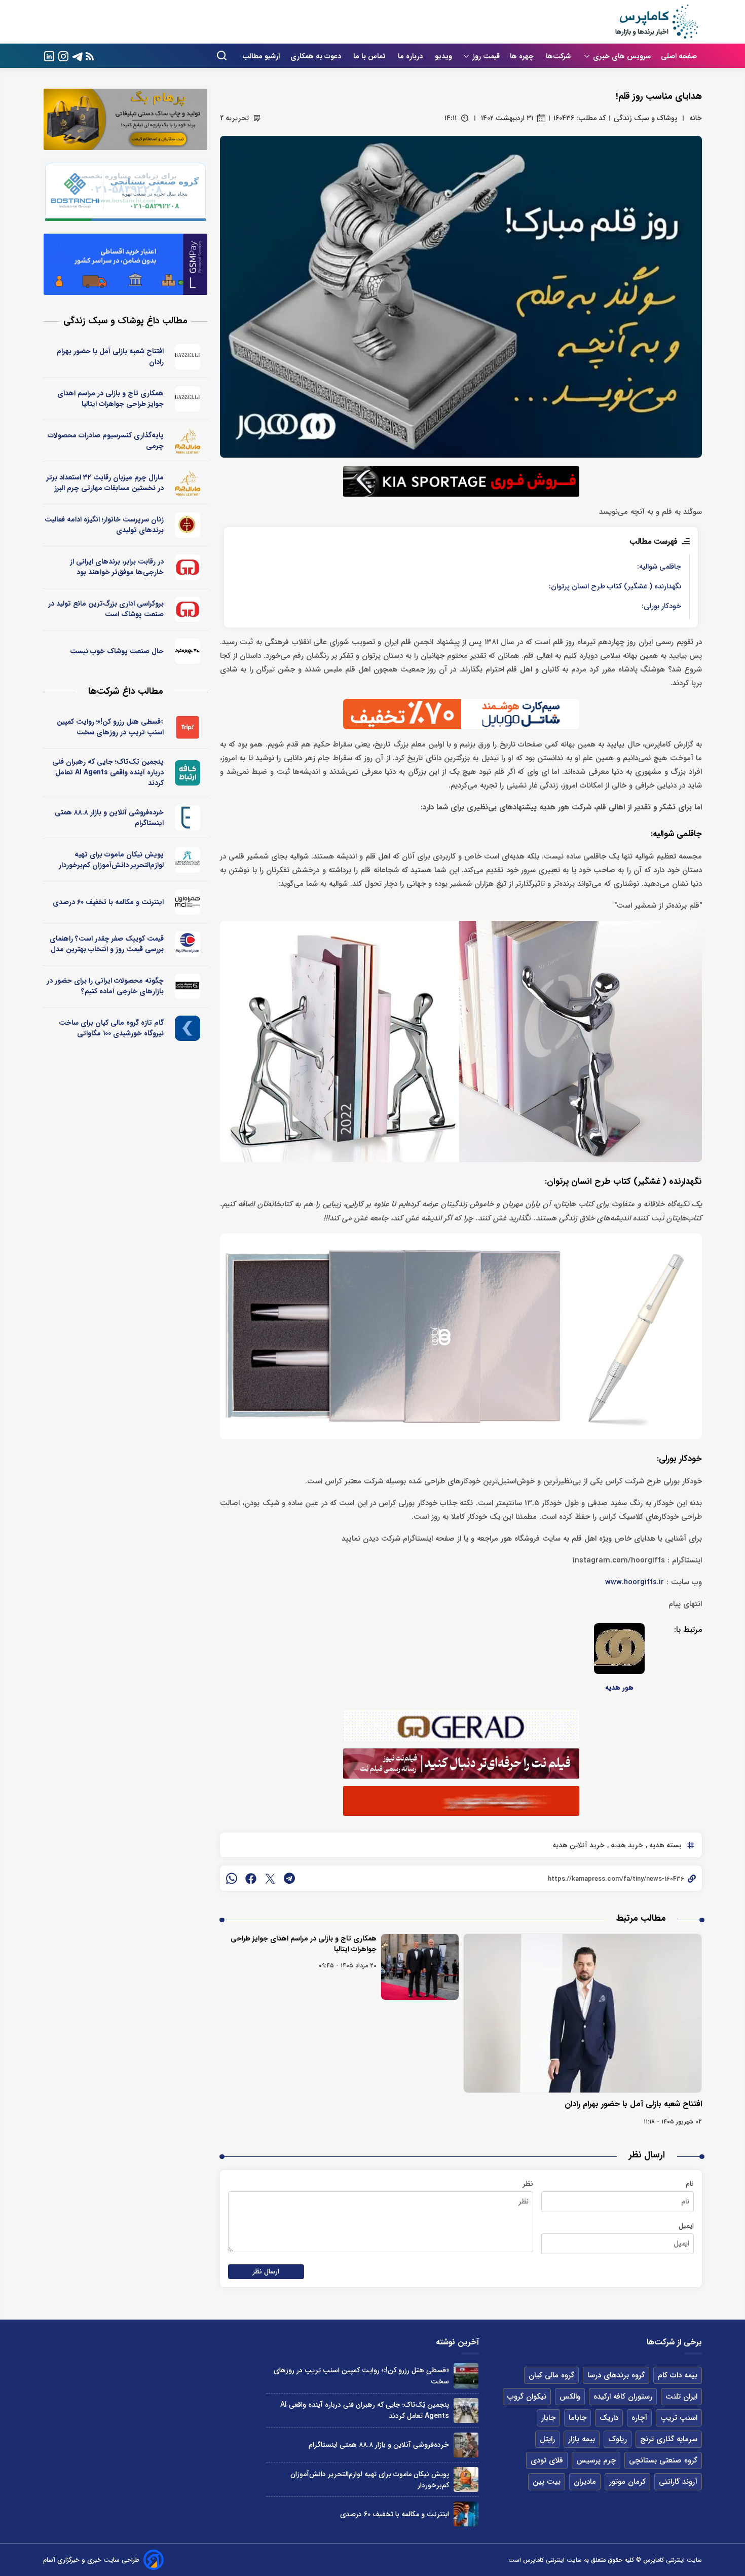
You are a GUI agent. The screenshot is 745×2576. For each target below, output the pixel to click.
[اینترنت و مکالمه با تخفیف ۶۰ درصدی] (466, 2514)
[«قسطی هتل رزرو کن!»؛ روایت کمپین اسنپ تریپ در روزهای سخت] (466, 2376)
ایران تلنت (681, 2397)
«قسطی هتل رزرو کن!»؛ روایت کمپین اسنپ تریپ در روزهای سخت (110, 727)
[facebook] (251, 1878)
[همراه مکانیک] (188, 944)
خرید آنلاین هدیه (579, 1845)
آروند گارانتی (678, 2482)
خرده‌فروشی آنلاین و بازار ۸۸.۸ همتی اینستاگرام (109, 818)
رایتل (547, 2439)
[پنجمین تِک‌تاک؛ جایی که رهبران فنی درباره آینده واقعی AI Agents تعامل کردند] (466, 2411)
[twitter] (270, 1878)
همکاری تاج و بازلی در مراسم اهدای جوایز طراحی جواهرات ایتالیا (304, 1944)
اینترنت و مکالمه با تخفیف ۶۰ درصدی (108, 902)
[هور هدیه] (619, 1649)
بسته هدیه (664, 1845)
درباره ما (411, 56)
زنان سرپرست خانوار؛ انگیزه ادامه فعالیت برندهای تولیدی (104, 525)
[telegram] (289, 1878)
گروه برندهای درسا (616, 2375)
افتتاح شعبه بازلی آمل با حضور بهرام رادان (633, 2104)
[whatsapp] (232, 1878)
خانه (696, 118)
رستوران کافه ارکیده (623, 2397)
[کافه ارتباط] (188, 773)
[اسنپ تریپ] (188, 727)
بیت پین (547, 2482)
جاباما (578, 2418)
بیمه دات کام (678, 2375)
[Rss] (90, 56)
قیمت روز (486, 56)
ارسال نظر (266, 2272)
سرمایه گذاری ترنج (669, 2439)
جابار (548, 2418)
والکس (570, 2397)
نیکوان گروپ (527, 2397)
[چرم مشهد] (188, 651)
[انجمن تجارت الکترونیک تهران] (188, 818)
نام (690, 2184)
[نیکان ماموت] (188, 860)
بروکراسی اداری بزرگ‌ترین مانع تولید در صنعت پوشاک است (106, 609)
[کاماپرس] (656, 22)
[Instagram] (63, 55)
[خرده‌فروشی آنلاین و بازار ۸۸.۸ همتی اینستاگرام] (466, 2445)
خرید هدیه (626, 1845)
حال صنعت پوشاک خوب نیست (117, 651)
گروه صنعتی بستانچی (663, 2460)
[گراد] (188, 567)
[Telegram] (78, 55)
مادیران (585, 2482)
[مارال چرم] (188, 441)
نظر (528, 2184)
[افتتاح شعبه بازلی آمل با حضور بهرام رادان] (583, 2013)
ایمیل (686, 2226)
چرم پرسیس (596, 2460)
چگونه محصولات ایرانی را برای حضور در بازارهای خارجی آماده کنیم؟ (105, 986)
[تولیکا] (188, 525)
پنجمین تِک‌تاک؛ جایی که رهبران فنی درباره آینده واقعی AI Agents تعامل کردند (108, 772)
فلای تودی (547, 2460)
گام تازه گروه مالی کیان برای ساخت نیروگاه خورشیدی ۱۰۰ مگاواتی (111, 1028)
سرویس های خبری (622, 56)
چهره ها (523, 56)
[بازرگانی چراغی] (188, 986)
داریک (609, 2418)
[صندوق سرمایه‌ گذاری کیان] (188, 1028)
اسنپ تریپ (679, 2418)
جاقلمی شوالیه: (659, 567)
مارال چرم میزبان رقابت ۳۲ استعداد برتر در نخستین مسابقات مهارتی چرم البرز (105, 483)
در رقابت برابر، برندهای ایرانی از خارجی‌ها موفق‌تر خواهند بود (117, 567)
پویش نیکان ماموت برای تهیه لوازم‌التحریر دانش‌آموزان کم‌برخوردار (111, 860)
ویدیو (443, 56)
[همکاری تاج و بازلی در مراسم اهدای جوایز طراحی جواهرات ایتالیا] (420, 1967)
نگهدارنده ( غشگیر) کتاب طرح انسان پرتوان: (615, 587)
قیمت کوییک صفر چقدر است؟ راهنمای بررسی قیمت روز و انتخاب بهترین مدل (107, 944)
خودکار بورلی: (661, 606)
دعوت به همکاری (317, 56)
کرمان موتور (627, 2482)
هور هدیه (619, 1688)
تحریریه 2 (234, 118)
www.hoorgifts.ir (635, 1582)
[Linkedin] (49, 55)
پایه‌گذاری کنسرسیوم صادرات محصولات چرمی (106, 441)
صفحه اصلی (679, 56)
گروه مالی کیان (551, 2375)
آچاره (639, 2418)
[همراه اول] (188, 902)
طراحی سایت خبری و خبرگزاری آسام (91, 2560)
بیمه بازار (582, 2439)
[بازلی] (188, 357)
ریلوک (618, 2439)
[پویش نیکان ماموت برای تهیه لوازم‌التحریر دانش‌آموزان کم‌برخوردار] (466, 2479)
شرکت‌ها (559, 56)
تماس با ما (370, 56)
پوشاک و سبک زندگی (645, 118)
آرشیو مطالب (261, 56)
